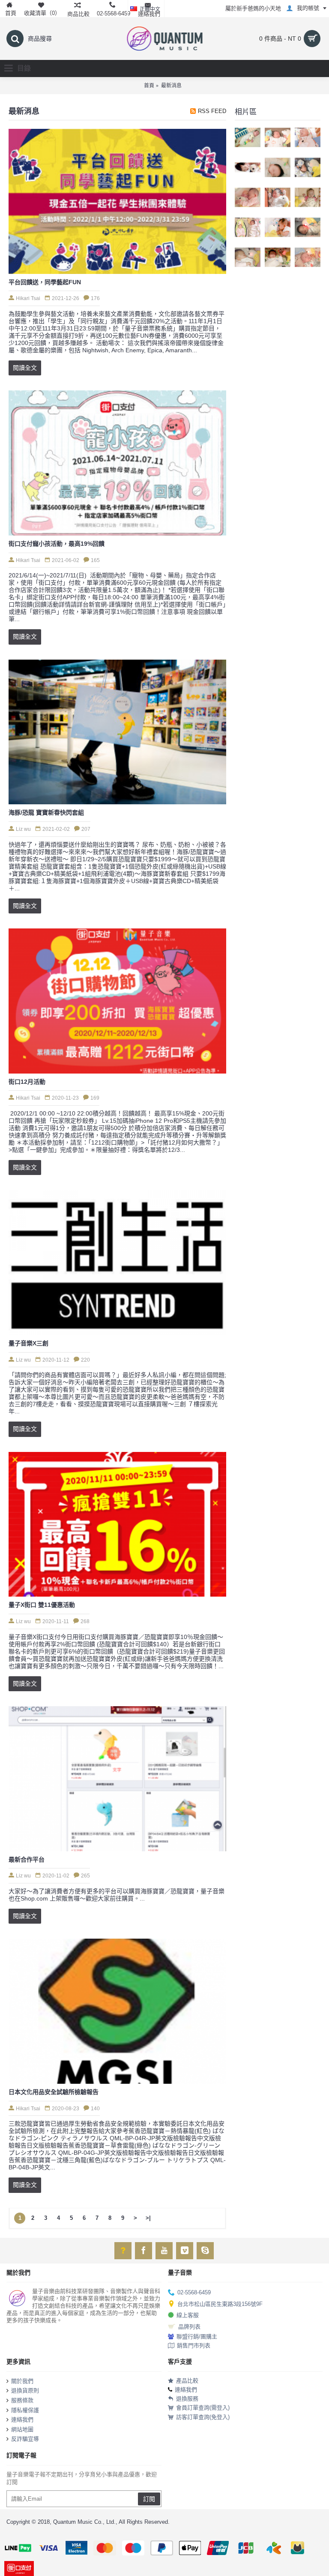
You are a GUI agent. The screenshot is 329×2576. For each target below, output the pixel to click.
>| (148, 2218)
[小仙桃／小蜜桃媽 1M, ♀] (278, 137)
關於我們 (22, 2381)
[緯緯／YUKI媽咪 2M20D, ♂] (308, 137)
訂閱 (149, 2499)
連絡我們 (22, 2420)
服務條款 (22, 2400)
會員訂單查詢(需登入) (203, 2408)
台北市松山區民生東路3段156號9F (220, 2304)
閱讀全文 (25, 368)
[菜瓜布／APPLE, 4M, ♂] (248, 137)
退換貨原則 (25, 2390)
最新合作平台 (27, 1859)
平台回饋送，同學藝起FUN (45, 282)
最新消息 (171, 86)
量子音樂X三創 (28, 1343)
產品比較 (187, 2381)
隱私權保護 (25, 2410)
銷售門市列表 (194, 2345)
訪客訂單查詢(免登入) (203, 2417)
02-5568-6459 (194, 2292)
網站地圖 (22, 2429)
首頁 (149, 86)
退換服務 (187, 2399)
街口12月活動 (27, 1082)
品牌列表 (189, 2326)
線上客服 (188, 2315)
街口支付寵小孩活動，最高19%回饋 (57, 544)
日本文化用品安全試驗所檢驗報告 (54, 2092)
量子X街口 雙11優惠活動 (42, 1605)
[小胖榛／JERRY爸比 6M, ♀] (248, 167)
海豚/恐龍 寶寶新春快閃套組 (46, 812)
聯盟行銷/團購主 (197, 2337)
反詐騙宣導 (25, 2439)
